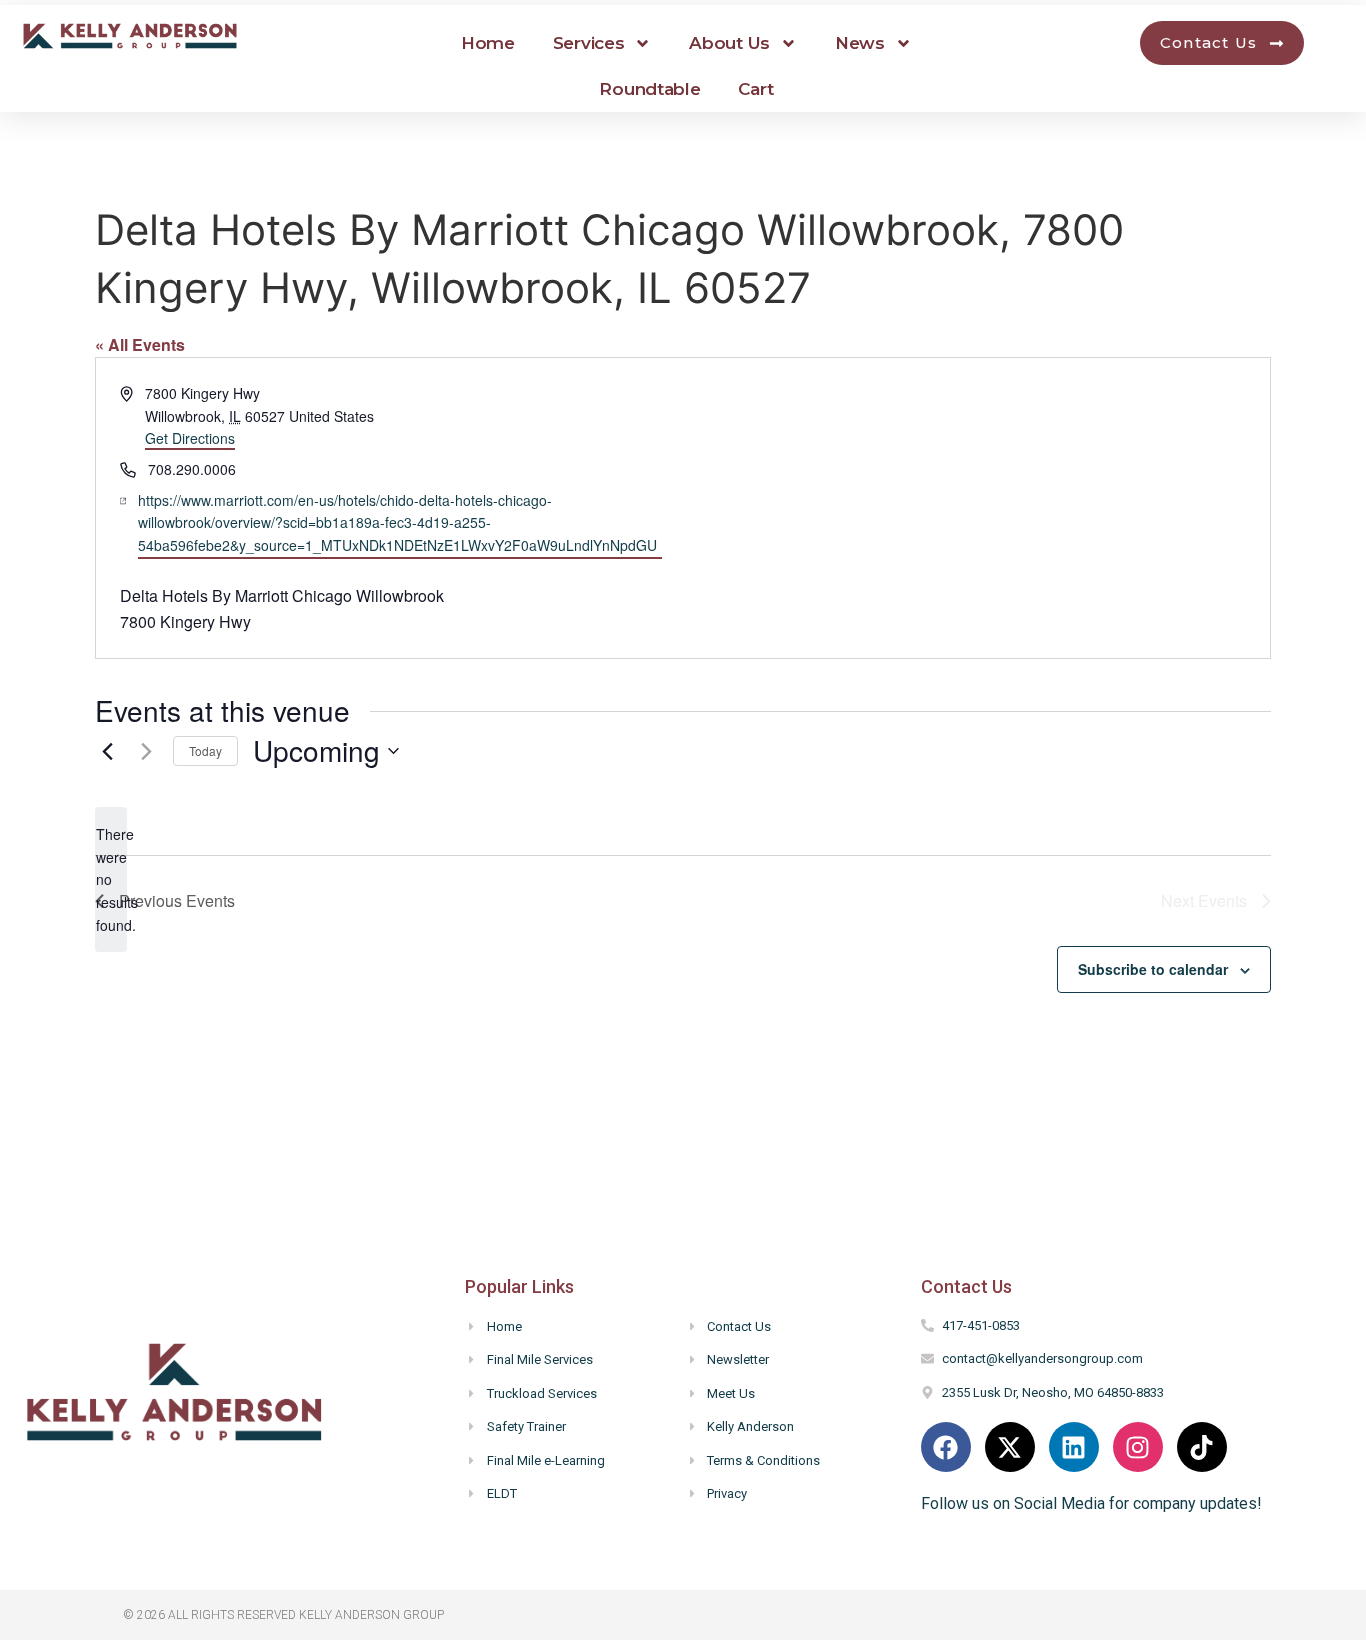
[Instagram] (1138, 1447)
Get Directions (190, 438)
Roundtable (649, 89)
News (860, 43)
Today (205, 750)
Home (488, 43)
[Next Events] (146, 751)
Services (589, 43)
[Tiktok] (1202, 1447)
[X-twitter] (1010, 1447)
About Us (729, 43)
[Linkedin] (1074, 1447)
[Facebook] (946, 1447)
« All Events (140, 344)
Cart (755, 89)
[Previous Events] (107, 751)
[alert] (111, 879)
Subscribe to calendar (1153, 969)
